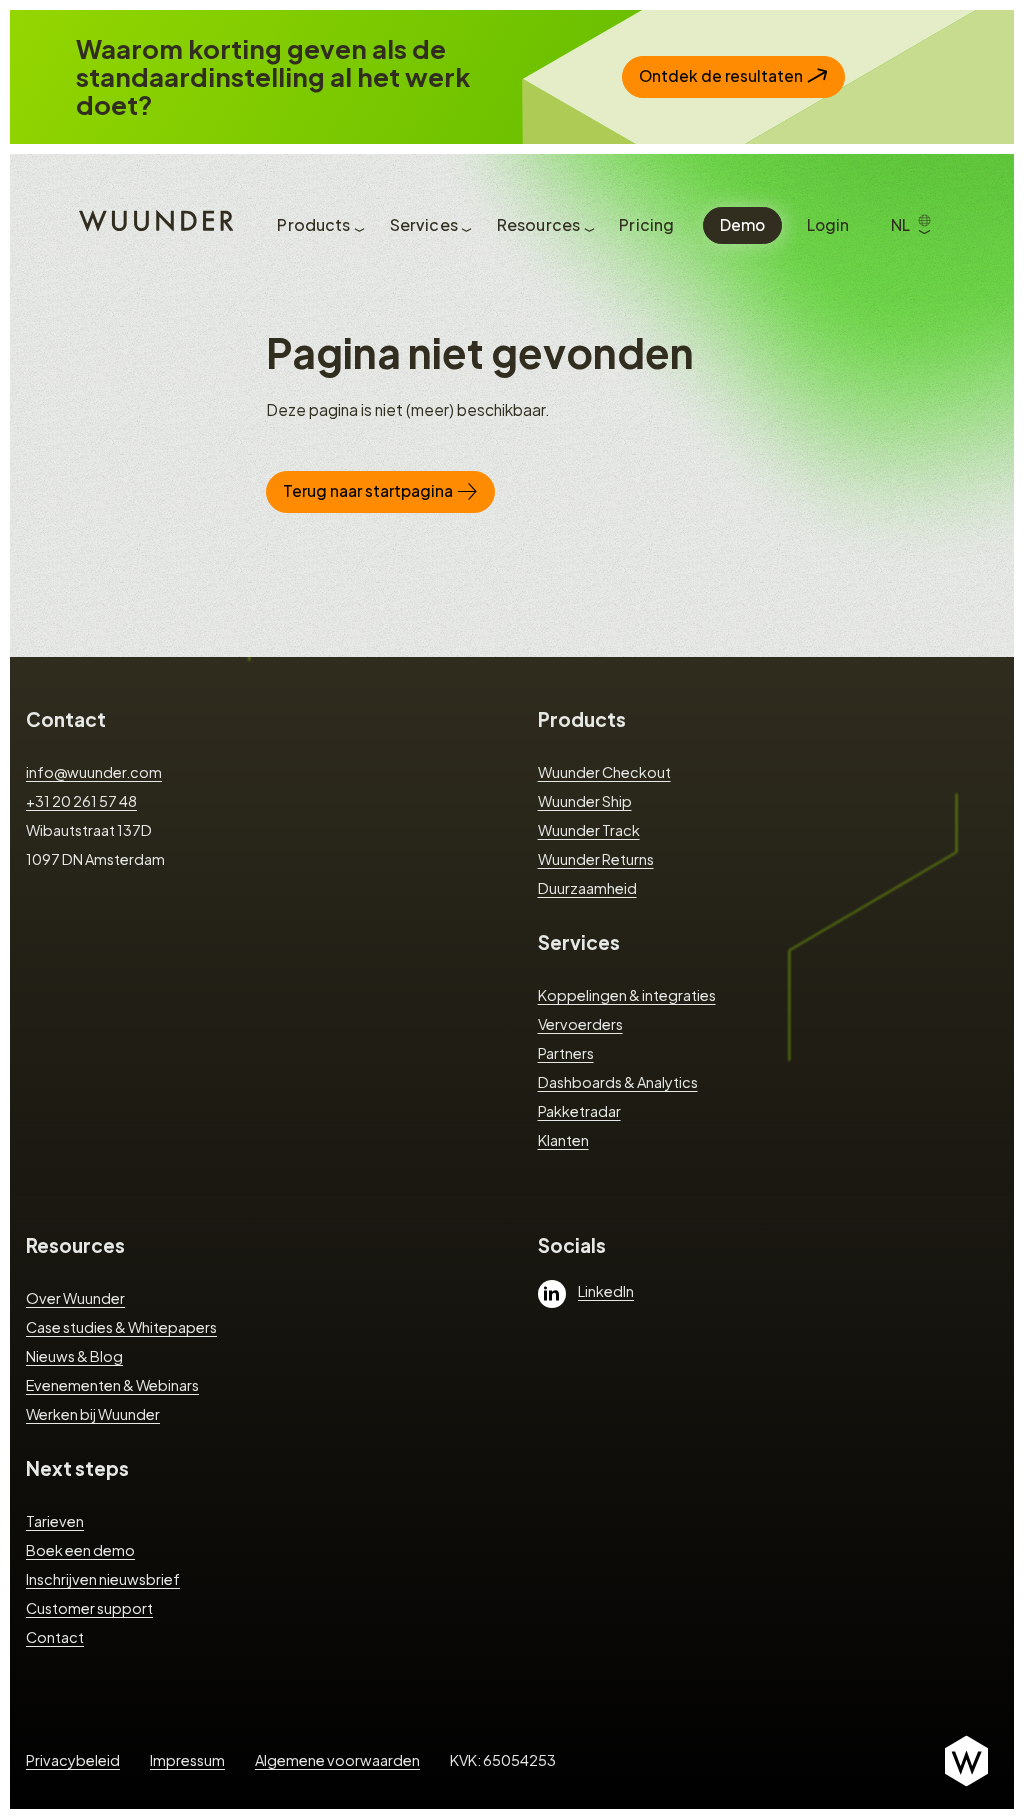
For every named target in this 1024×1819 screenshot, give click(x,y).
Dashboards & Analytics (618, 1082)
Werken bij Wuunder (93, 1414)
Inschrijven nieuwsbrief (103, 1579)
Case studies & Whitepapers (121, 1327)
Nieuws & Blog (74, 1356)
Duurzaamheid (587, 888)
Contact (66, 719)
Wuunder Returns (596, 859)
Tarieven (55, 1521)
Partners (566, 1053)
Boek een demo (80, 1550)
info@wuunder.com (94, 772)
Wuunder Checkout (604, 772)
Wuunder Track (589, 830)
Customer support (89, 1608)
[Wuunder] (153, 219)
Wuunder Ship (585, 801)
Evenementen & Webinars (112, 1385)
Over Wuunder (75, 1298)
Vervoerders (580, 1024)
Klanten (563, 1140)
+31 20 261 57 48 (81, 801)
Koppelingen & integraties (627, 995)
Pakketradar (579, 1111)
